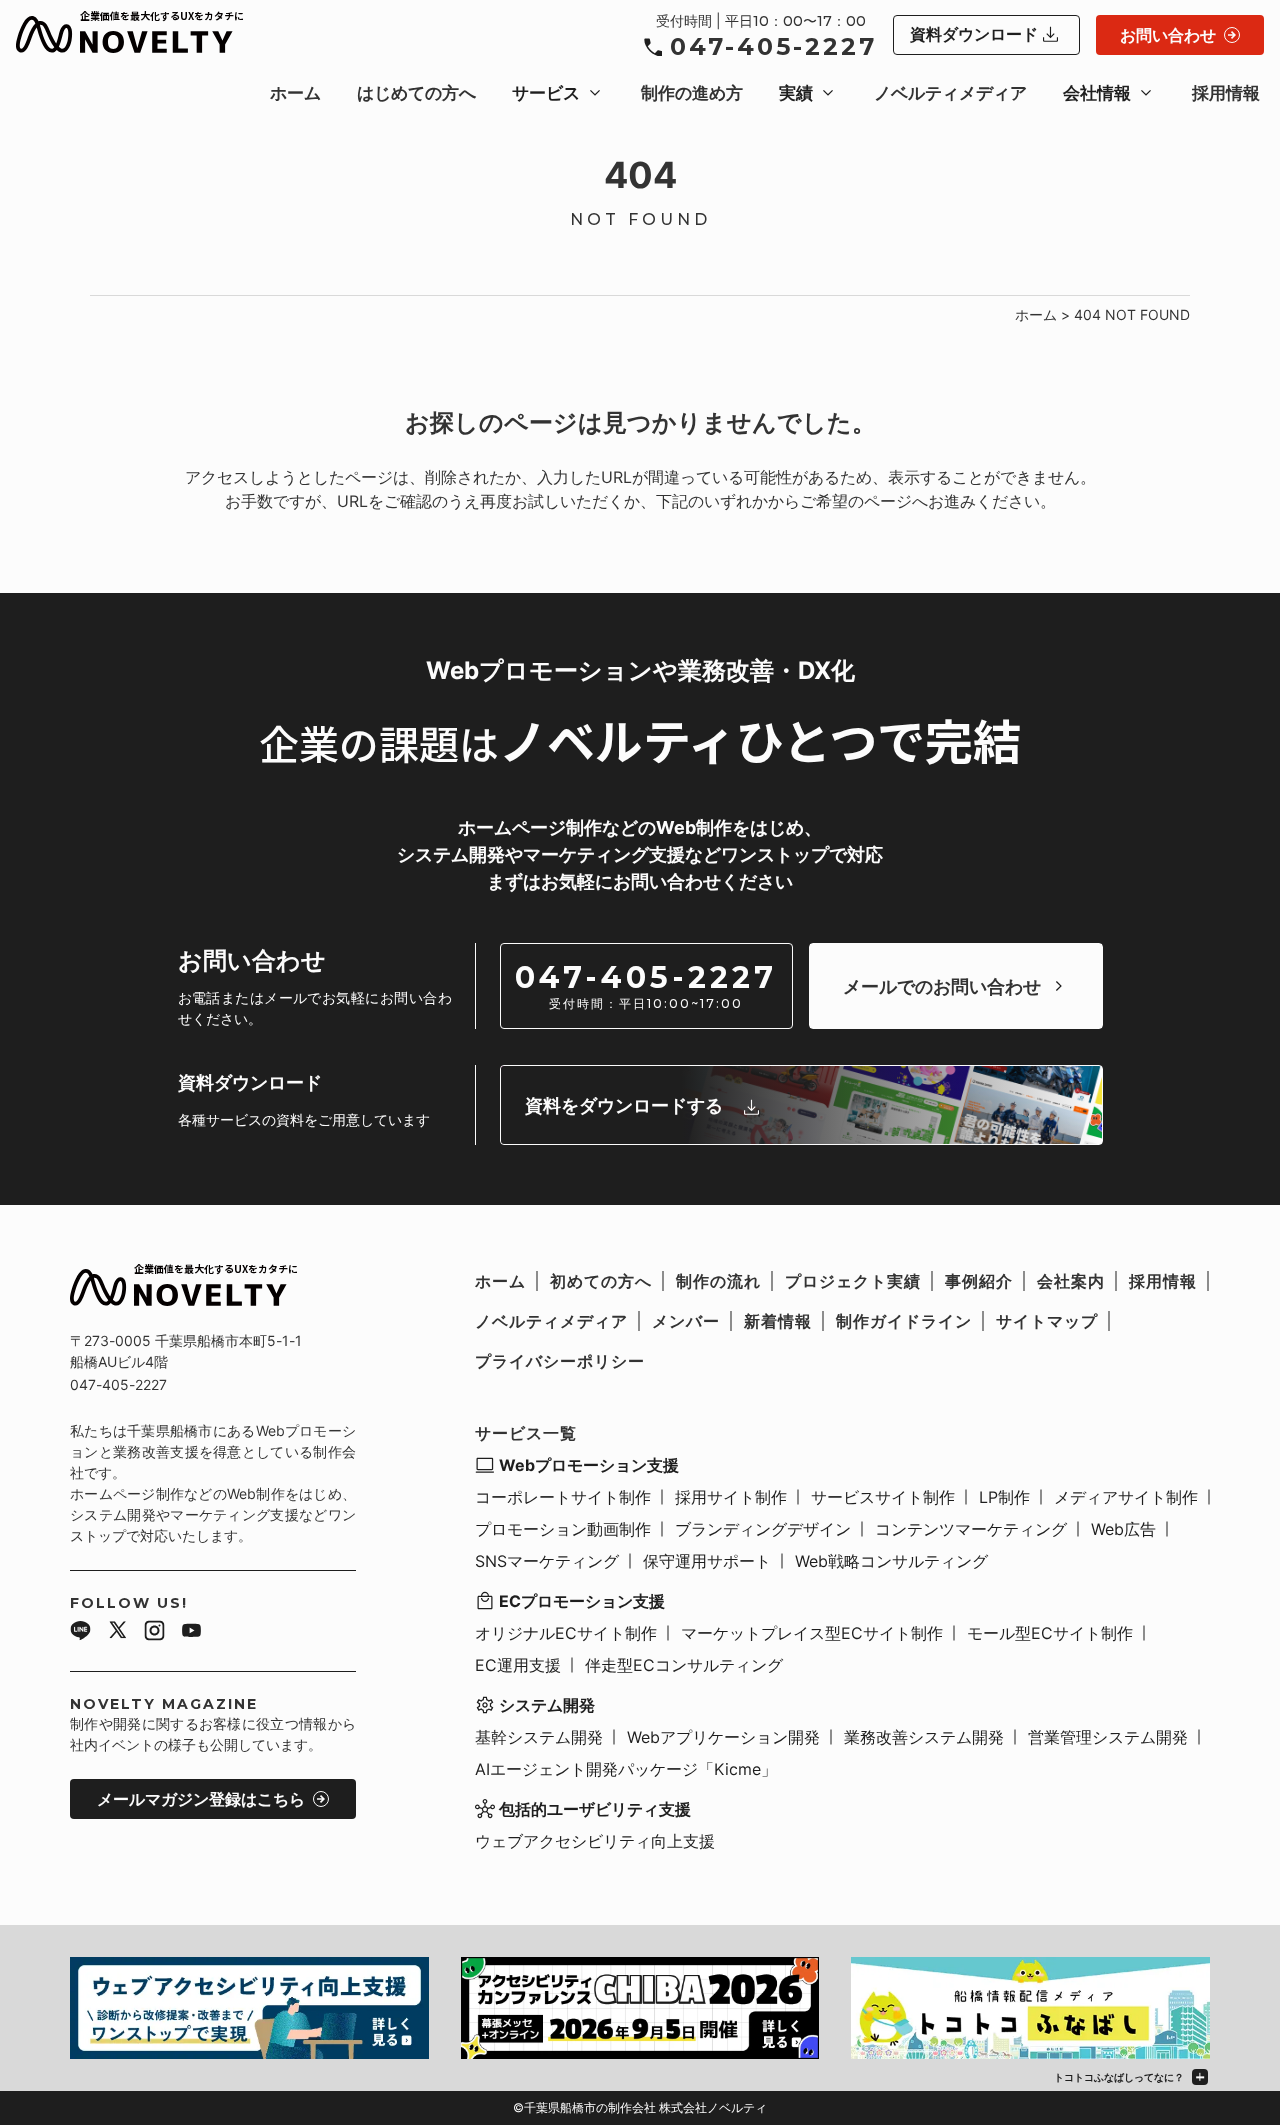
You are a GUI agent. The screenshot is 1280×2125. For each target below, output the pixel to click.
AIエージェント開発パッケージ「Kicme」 (626, 1769)
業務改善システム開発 (924, 1737)
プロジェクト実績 (853, 1281)
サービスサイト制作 (883, 1497)
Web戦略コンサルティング (891, 1561)
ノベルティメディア (950, 93)
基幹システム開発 (539, 1737)
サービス (546, 93)
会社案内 (1071, 1281)
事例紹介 (979, 1281)
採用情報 (1226, 93)
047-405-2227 (773, 46)
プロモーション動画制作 (563, 1529)
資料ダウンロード (974, 34)
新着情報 (778, 1321)
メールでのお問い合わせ (942, 986)
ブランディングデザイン (763, 1529)
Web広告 (1123, 1529)
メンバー (686, 1321)
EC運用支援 (518, 1665)
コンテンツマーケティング (971, 1529)
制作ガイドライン (904, 1321)
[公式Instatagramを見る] (154, 1633)
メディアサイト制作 (1126, 1497)
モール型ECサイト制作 (1050, 1633)
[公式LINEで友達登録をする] (80, 1633)
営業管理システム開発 (1108, 1737)
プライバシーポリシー (560, 1361)
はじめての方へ (416, 93)
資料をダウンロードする (624, 1105)
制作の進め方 (692, 93)
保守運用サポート (707, 1561)
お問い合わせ (1168, 35)
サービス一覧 (526, 1433)
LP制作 (1004, 1497)
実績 (796, 93)
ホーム (295, 93)
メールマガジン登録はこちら (201, 1799)
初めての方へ (601, 1281)
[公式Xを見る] (117, 1633)
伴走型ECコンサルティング (684, 1665)
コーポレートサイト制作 (563, 1497)
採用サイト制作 (731, 1497)
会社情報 (1097, 93)
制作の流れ (718, 1281)
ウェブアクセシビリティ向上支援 (595, 1841)
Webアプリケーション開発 (723, 1737)
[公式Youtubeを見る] (191, 1633)
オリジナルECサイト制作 (566, 1633)
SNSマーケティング (547, 1561)
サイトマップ (1047, 1321)
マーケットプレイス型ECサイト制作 (812, 1633)
